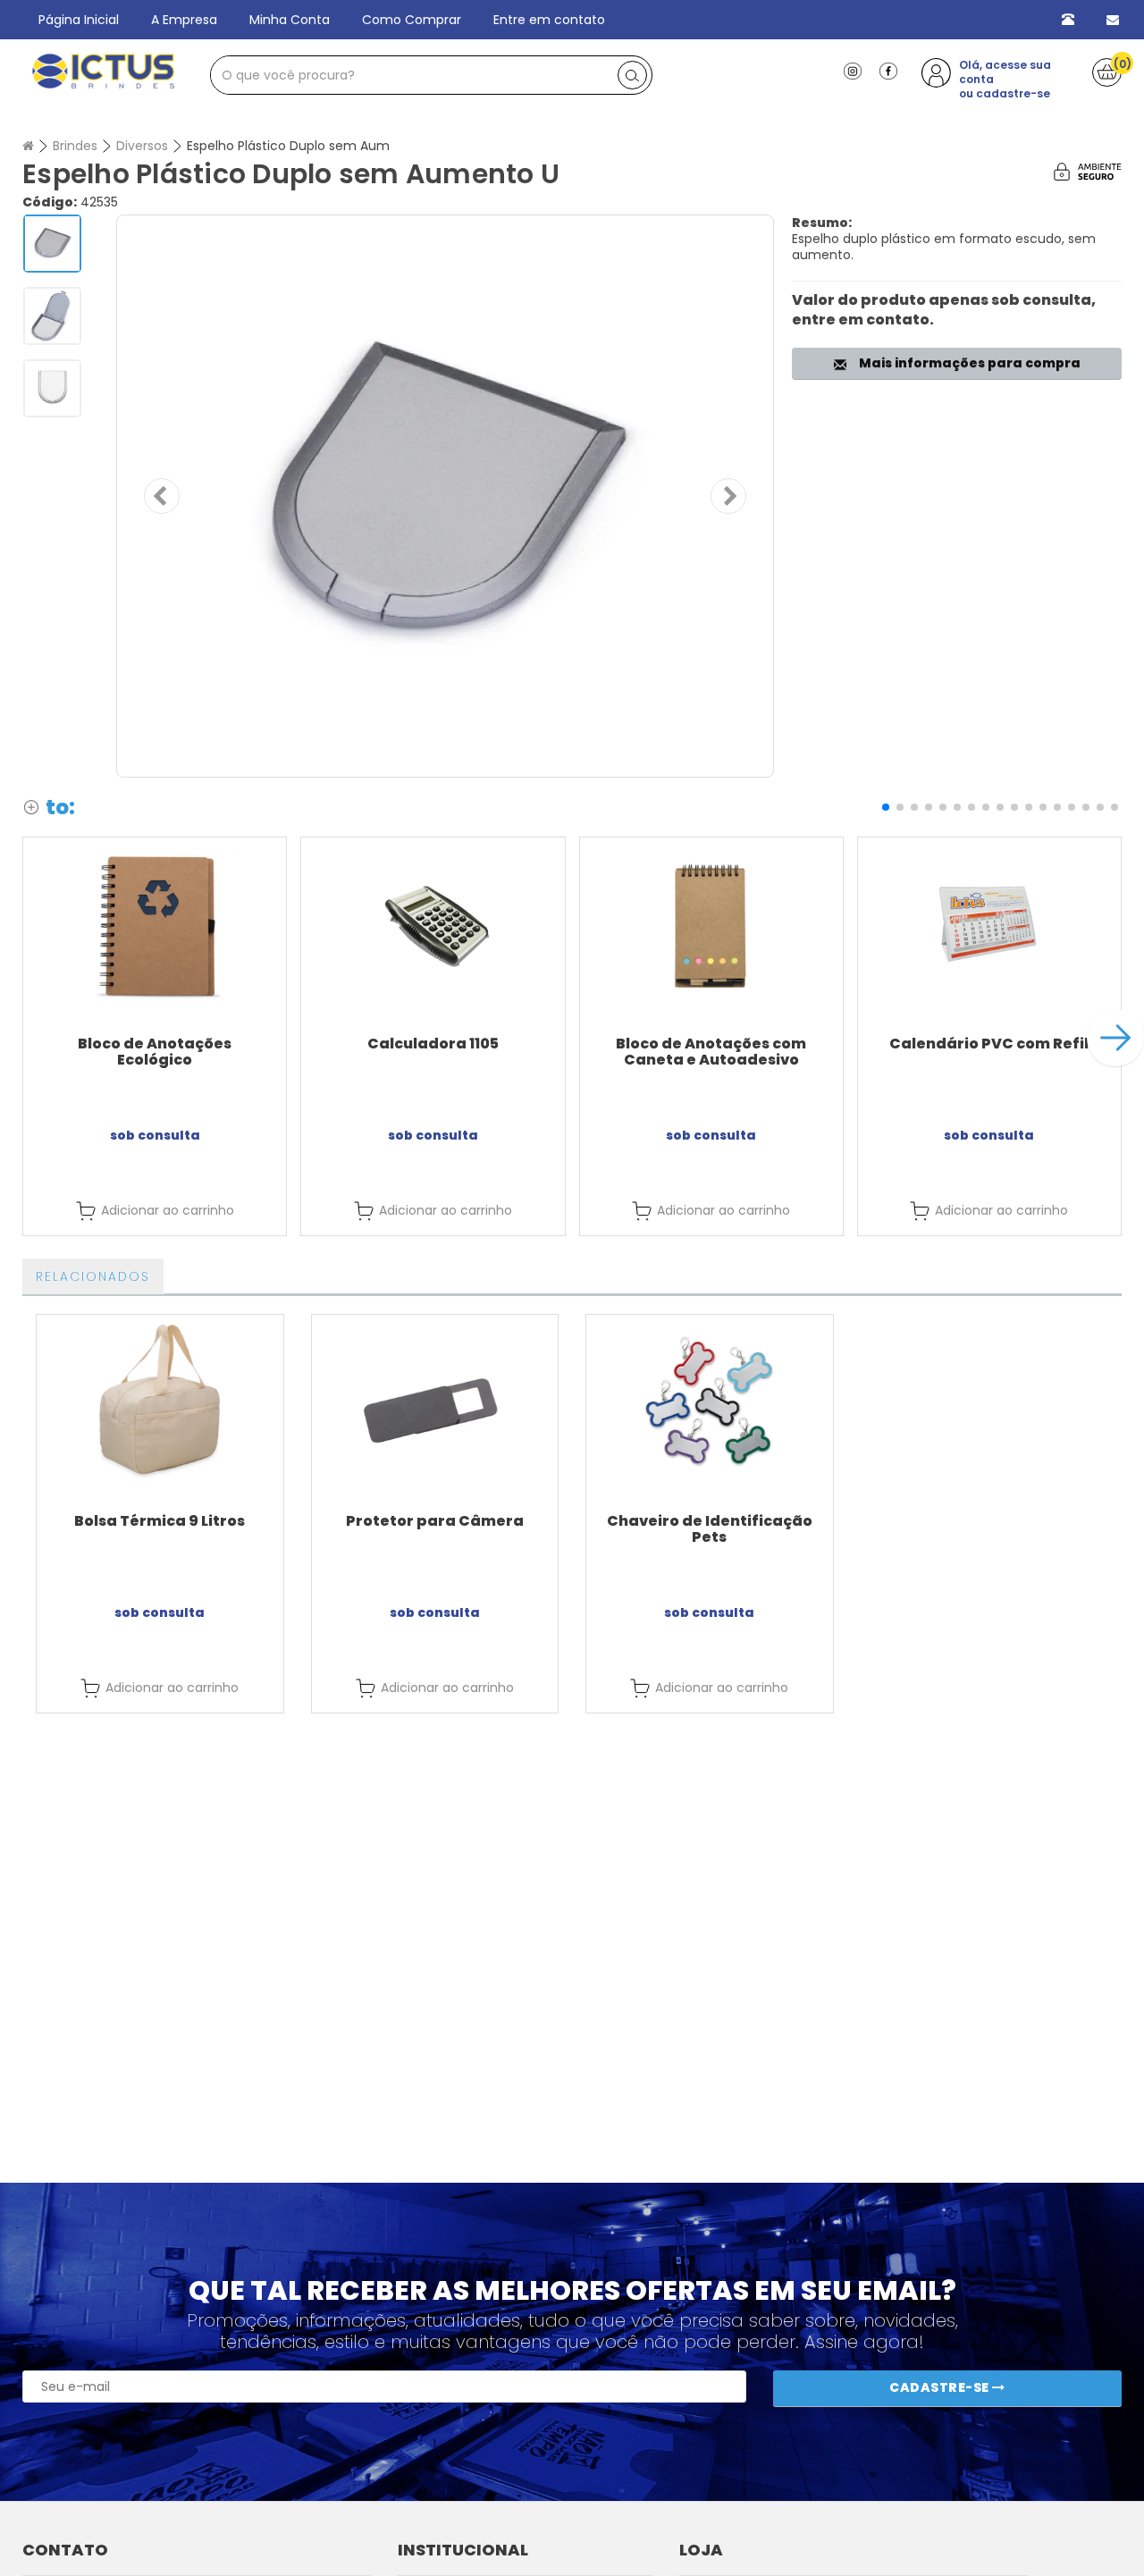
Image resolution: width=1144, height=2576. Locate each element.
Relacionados (93, 1276)
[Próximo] (728, 496)
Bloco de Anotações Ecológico (155, 1052)
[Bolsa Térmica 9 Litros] (160, 1402)
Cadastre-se (941, 2387)
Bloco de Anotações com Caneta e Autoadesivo (711, 1052)
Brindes (75, 146)
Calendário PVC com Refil (989, 1044)
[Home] (28, 146)
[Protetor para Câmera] (435, 1402)
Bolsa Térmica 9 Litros (160, 1521)
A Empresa (184, 20)
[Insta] (853, 70)
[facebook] (888, 70)
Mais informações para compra (967, 363)
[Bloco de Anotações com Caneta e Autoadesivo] (711, 925)
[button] (886, 807)
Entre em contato (549, 20)
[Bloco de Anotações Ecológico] (155, 925)
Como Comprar (412, 20)
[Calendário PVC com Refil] (989, 925)
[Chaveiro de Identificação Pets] (710, 1402)
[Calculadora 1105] (433, 925)
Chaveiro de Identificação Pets (710, 1529)
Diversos (142, 146)
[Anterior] (162, 496)
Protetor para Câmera (435, 1521)
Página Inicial (79, 20)
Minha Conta (290, 20)
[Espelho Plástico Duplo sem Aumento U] (445, 496)
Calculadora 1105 (433, 1044)
